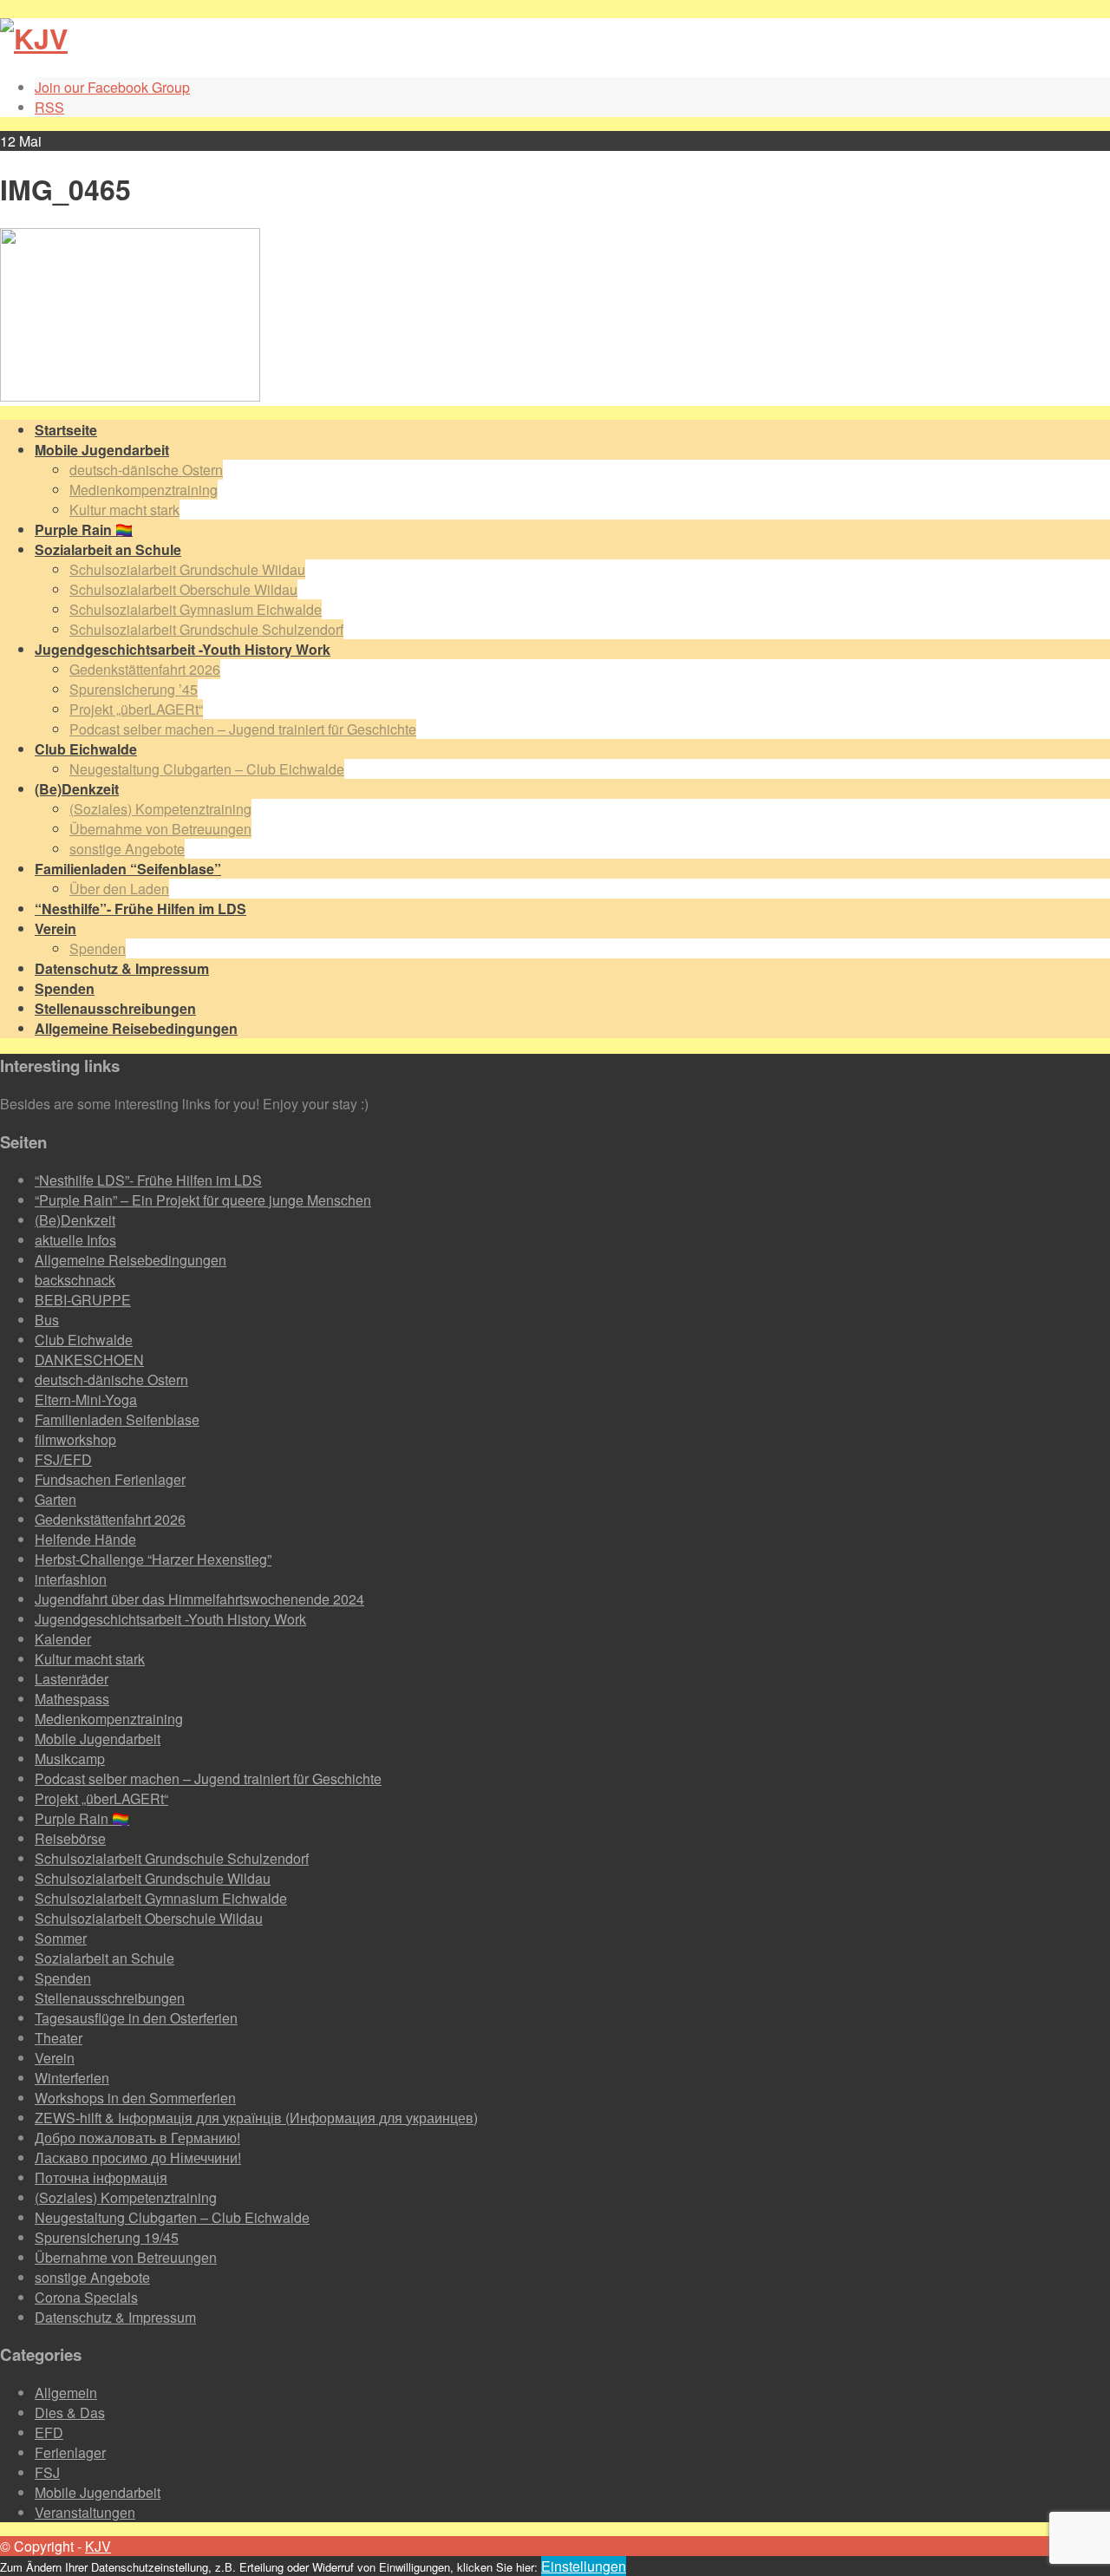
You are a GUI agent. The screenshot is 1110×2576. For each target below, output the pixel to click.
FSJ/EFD (63, 1459)
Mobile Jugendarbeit (98, 1739)
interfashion (71, 1579)
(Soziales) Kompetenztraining (160, 809)
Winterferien (72, 2078)
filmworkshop (75, 1439)
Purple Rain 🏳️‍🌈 (82, 1818)
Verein (55, 2058)
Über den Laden (119, 889)
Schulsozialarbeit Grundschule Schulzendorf (206, 629)
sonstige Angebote (127, 849)
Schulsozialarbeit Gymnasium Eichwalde (196, 609)
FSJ (47, 2472)
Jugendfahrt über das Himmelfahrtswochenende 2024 (199, 1599)
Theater (59, 2038)
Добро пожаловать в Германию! (137, 2138)
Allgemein (66, 2393)
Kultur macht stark (124, 510)
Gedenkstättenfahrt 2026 (145, 669)
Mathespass (72, 1699)
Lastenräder (72, 1679)
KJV (98, 2546)
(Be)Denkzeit (75, 1220)
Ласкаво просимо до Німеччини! (138, 2158)
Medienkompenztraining (144, 490)
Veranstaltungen (85, 2512)
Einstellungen (584, 2566)
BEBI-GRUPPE (83, 1300)
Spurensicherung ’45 (134, 689)
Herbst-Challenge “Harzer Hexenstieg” (153, 1559)
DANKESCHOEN (89, 1360)
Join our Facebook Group (112, 87)
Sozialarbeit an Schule (104, 1958)
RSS (49, 107)
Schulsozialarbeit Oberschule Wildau (183, 589)
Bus (47, 1320)
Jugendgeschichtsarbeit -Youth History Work (170, 1619)
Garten (55, 1499)
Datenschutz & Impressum (115, 2317)
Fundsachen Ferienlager (110, 1479)
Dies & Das (70, 2413)
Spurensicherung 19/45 (107, 2237)
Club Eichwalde (84, 1340)
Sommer (61, 1938)
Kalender (63, 1639)
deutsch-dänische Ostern (146, 470)
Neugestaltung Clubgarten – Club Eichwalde (207, 769)
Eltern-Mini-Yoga (86, 1399)
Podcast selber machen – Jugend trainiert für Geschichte (243, 729)
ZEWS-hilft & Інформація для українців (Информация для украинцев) (256, 2118)
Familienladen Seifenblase (117, 1419)
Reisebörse (70, 1838)
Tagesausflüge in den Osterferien (136, 2018)
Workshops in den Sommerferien (135, 2098)
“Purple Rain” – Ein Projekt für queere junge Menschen (203, 1200)
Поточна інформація (101, 2177)
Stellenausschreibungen (110, 1998)
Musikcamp (70, 1759)
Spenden (98, 948)
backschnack (75, 1280)
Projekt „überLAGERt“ (136, 709)
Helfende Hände (85, 1539)
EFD (49, 2432)
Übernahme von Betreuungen (160, 829)
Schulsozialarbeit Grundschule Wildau (187, 569)
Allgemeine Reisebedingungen (131, 1260)
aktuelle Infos (75, 1240)
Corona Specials (86, 2297)
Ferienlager (70, 2452)
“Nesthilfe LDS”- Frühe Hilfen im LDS (148, 1180)
